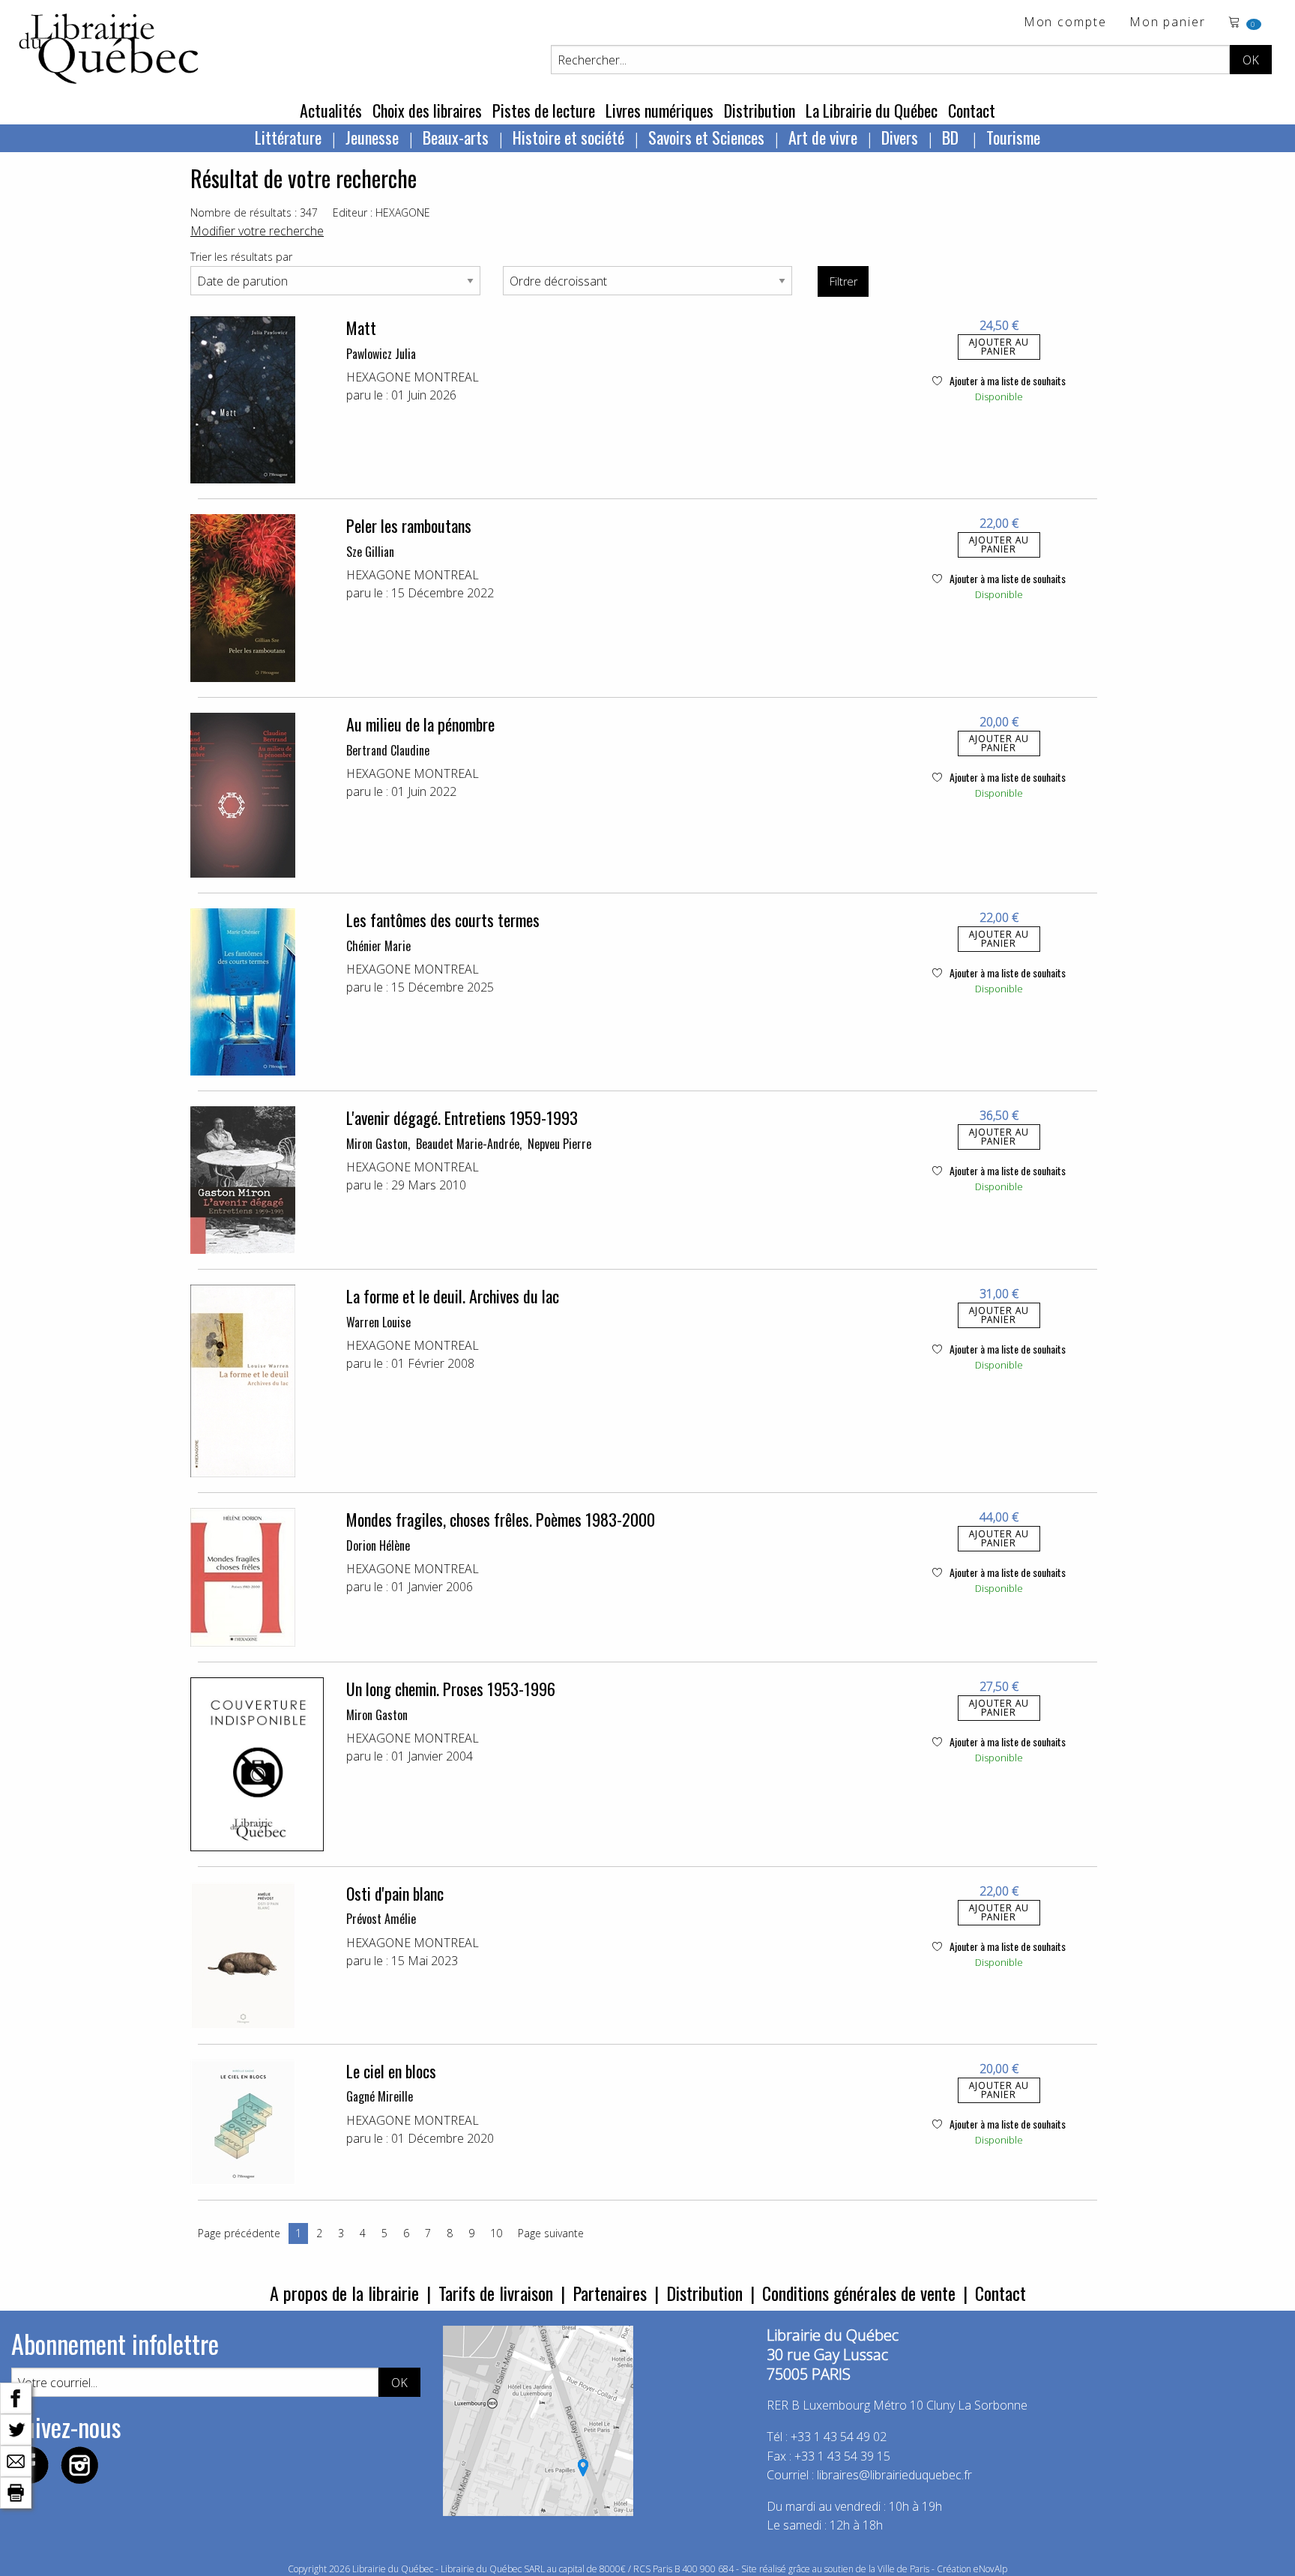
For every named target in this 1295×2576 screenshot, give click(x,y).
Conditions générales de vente (859, 2293)
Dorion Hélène (378, 1545)
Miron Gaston (377, 1144)
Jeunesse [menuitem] (372, 137)
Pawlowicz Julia (381, 354)
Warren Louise (378, 1322)
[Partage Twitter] (16, 2428)
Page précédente (239, 2233)
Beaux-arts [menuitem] (456, 137)
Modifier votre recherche (257, 231)
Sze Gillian (370, 552)
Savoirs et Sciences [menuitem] (706, 137)
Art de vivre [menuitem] (823, 137)
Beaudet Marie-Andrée (468, 1144)
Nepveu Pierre (559, 1144)
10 (496, 2233)
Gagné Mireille (380, 2096)
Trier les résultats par (241, 257)
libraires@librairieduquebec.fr (894, 2475)
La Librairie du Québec (872, 110)
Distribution (760, 110)
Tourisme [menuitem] (1013, 137)
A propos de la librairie (344, 2293)
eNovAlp (990, 2569)
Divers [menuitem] (900, 137)
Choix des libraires (427, 110)
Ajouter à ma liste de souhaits (1006, 380)
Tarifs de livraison (496, 2293)
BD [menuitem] (952, 137)
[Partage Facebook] (16, 2397)
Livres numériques (659, 110)
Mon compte (1065, 23)
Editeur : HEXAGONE (381, 212)
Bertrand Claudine (388, 750)
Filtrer (843, 281)
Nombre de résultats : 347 (254, 212)
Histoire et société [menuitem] (568, 137)
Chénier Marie (378, 946)
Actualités (331, 110)
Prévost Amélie (381, 1919)
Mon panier (1168, 23)
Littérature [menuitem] (288, 137)
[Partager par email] (16, 2460)
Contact (972, 110)
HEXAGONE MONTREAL (413, 377)
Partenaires (610, 2293)
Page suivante (551, 2233)
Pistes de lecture (544, 110)
